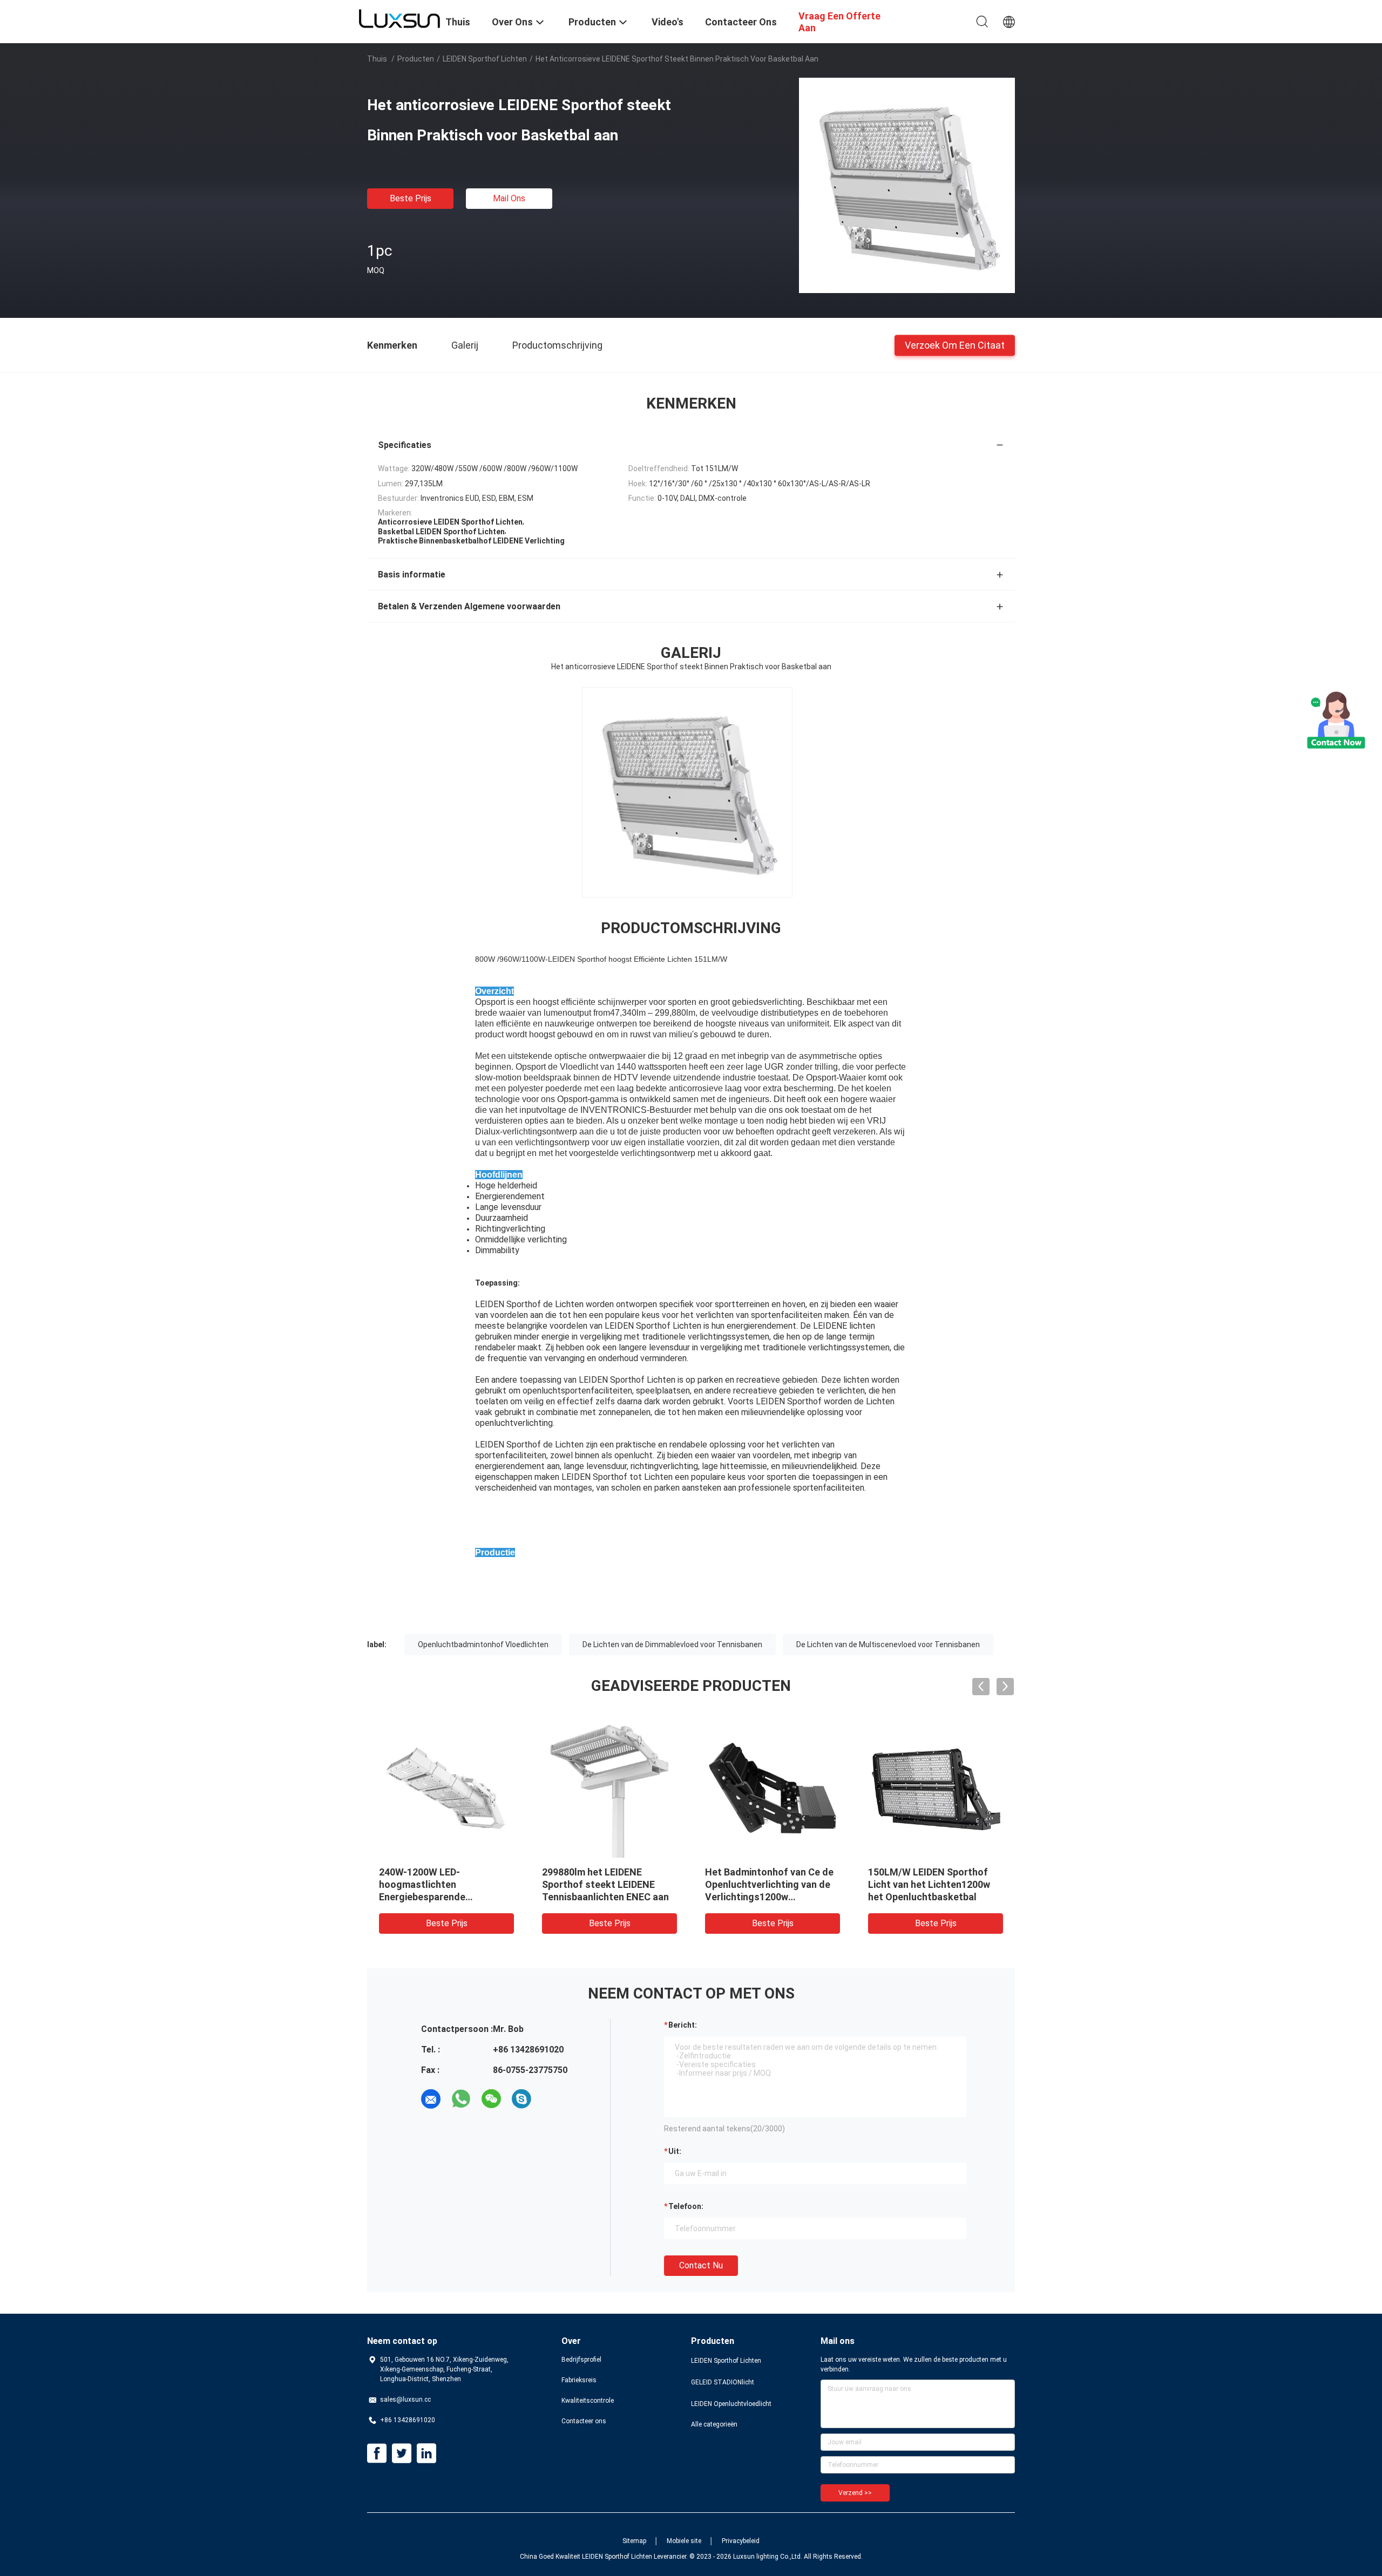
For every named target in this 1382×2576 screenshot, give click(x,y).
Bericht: (683, 2025)
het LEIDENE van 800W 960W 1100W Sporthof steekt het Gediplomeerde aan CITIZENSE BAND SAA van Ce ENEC (933, 1897)
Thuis (377, 59)
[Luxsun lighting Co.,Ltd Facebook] (377, 2453)
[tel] (552, 2099)
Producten (416, 59)
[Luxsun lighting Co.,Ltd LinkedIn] (426, 2453)
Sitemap (634, 2541)
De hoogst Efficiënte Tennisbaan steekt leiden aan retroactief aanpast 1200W (771, 1884)
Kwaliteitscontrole (588, 2401)
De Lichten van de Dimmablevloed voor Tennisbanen (672, 1644)
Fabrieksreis (579, 2380)
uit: (675, 2151)
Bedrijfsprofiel (581, 2360)
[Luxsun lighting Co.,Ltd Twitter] (402, 2453)
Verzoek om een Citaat (955, 345)
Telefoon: (686, 2206)
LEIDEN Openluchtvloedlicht (731, 2404)
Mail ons (509, 198)
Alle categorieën (714, 2424)
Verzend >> (855, 2493)
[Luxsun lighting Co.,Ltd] (399, 18)
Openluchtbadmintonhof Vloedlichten (483, 1644)
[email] (431, 2099)
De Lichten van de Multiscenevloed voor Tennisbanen (888, 1644)
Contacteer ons (584, 2421)
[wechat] (491, 2099)
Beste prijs (411, 198)
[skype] (521, 2099)
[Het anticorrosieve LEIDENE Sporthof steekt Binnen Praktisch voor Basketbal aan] (907, 185)
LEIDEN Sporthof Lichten (485, 59)
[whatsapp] (461, 2099)
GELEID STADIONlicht (723, 2382)
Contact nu (701, 2265)
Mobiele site (684, 2541)
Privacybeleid (741, 2541)
